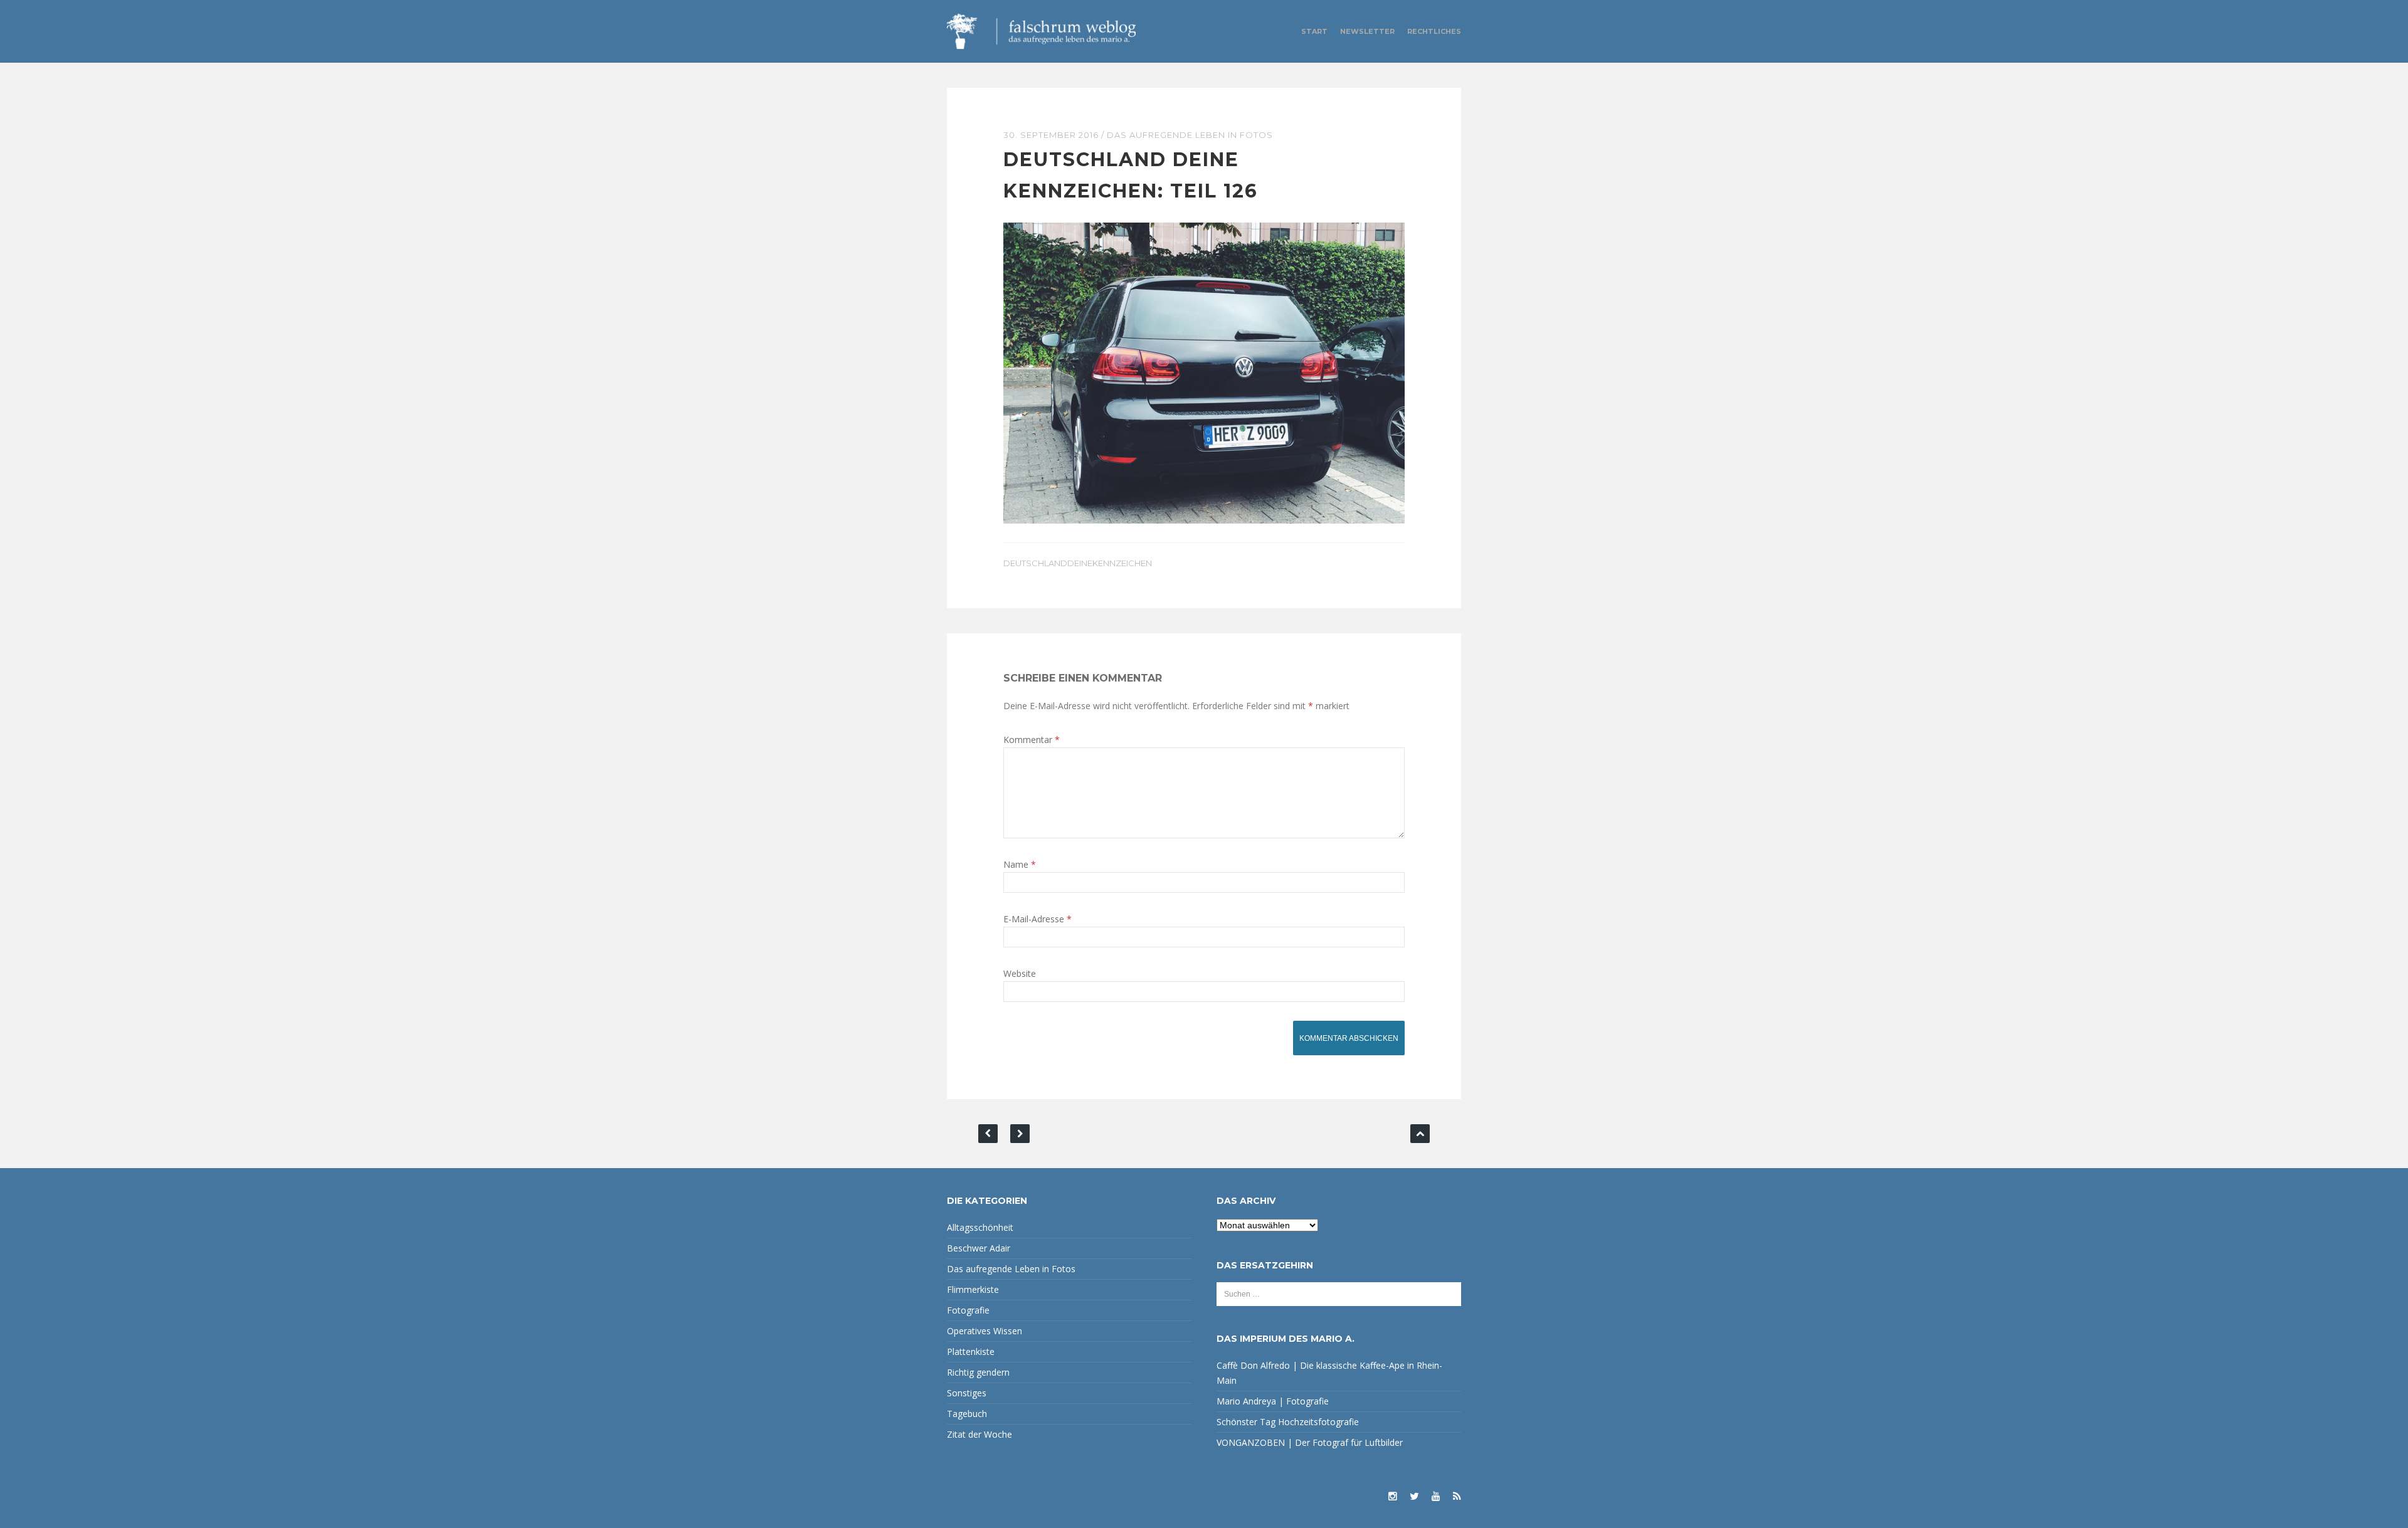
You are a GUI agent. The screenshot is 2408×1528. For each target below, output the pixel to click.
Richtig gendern (978, 1372)
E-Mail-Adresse (1038, 919)
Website (1020, 973)
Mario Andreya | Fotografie (1273, 1401)
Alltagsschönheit (980, 1227)
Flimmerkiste (973, 1289)
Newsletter (1367, 31)
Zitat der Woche (980, 1434)
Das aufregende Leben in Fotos (1190, 135)
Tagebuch (967, 1414)
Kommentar (1032, 740)
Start (1314, 31)
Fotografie (968, 1310)
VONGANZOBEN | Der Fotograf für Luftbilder (1310, 1442)
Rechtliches (1434, 31)
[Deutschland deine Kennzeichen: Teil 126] (1204, 372)
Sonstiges (967, 1393)
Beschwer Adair (979, 1248)
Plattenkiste (971, 1351)
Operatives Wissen (985, 1331)
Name (1020, 864)
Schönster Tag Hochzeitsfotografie (1288, 1422)
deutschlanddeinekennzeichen (1078, 563)
